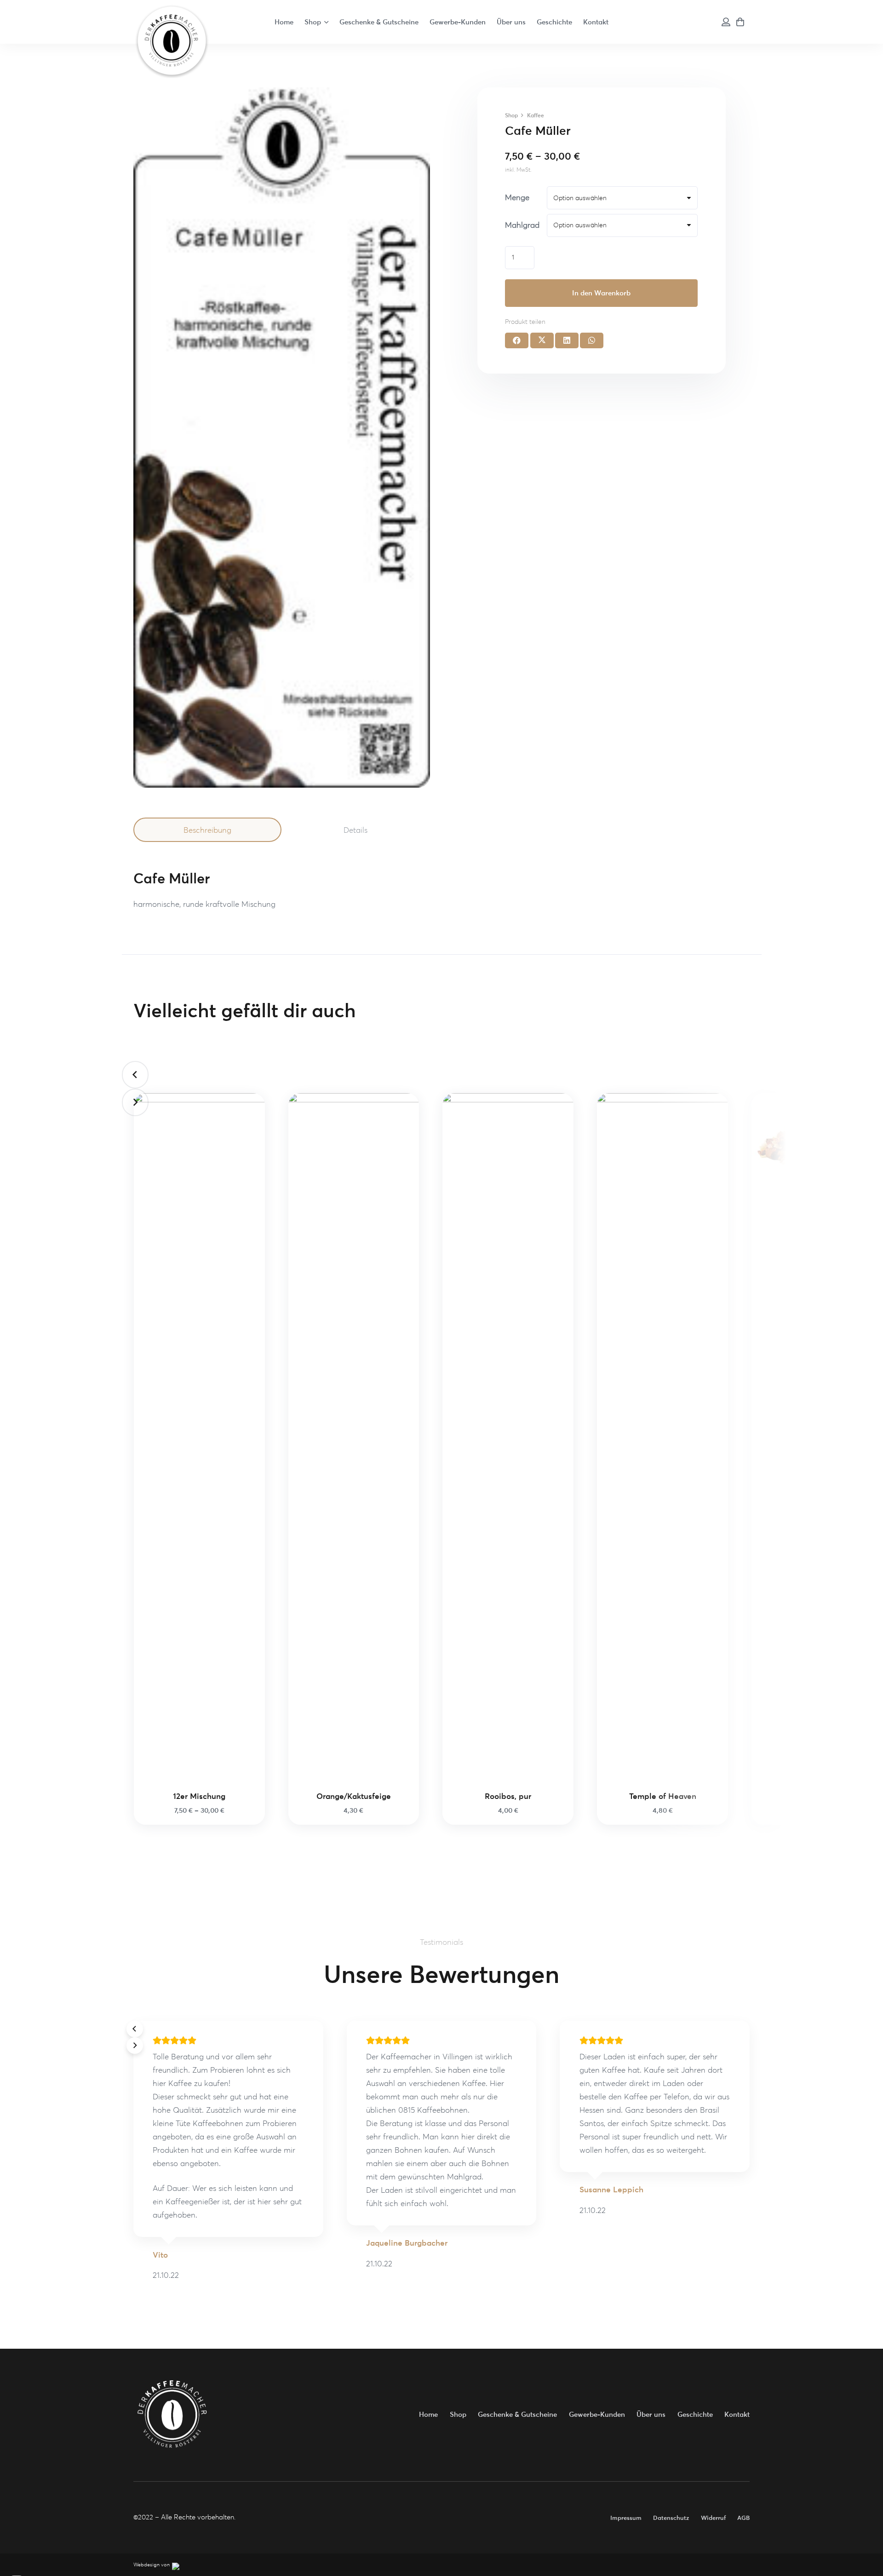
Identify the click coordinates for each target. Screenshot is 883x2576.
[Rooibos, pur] (508, 1438)
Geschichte (695, 2414)
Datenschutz (671, 2518)
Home (428, 2414)
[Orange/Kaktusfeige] (354, 1438)
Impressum (626, 2518)
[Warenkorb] (740, 22)
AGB (743, 2518)
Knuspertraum (817, 1204)
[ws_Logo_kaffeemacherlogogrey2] (171, 40)
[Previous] (135, 1075)
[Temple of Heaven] (662, 1438)
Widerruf (713, 2518)
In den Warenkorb (601, 293)
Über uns (651, 2414)
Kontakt (737, 2414)
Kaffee (536, 115)
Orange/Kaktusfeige (354, 1796)
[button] (326, 22)
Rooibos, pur (508, 1796)
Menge (517, 197)
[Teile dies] (517, 340)
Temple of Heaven (663, 1796)
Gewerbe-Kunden (597, 2414)
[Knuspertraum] (817, 1142)
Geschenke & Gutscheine (517, 2414)
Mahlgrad (522, 225)
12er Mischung (199, 1796)
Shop (511, 115)
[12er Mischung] (199, 1438)
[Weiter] (135, 1102)
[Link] (726, 22)
